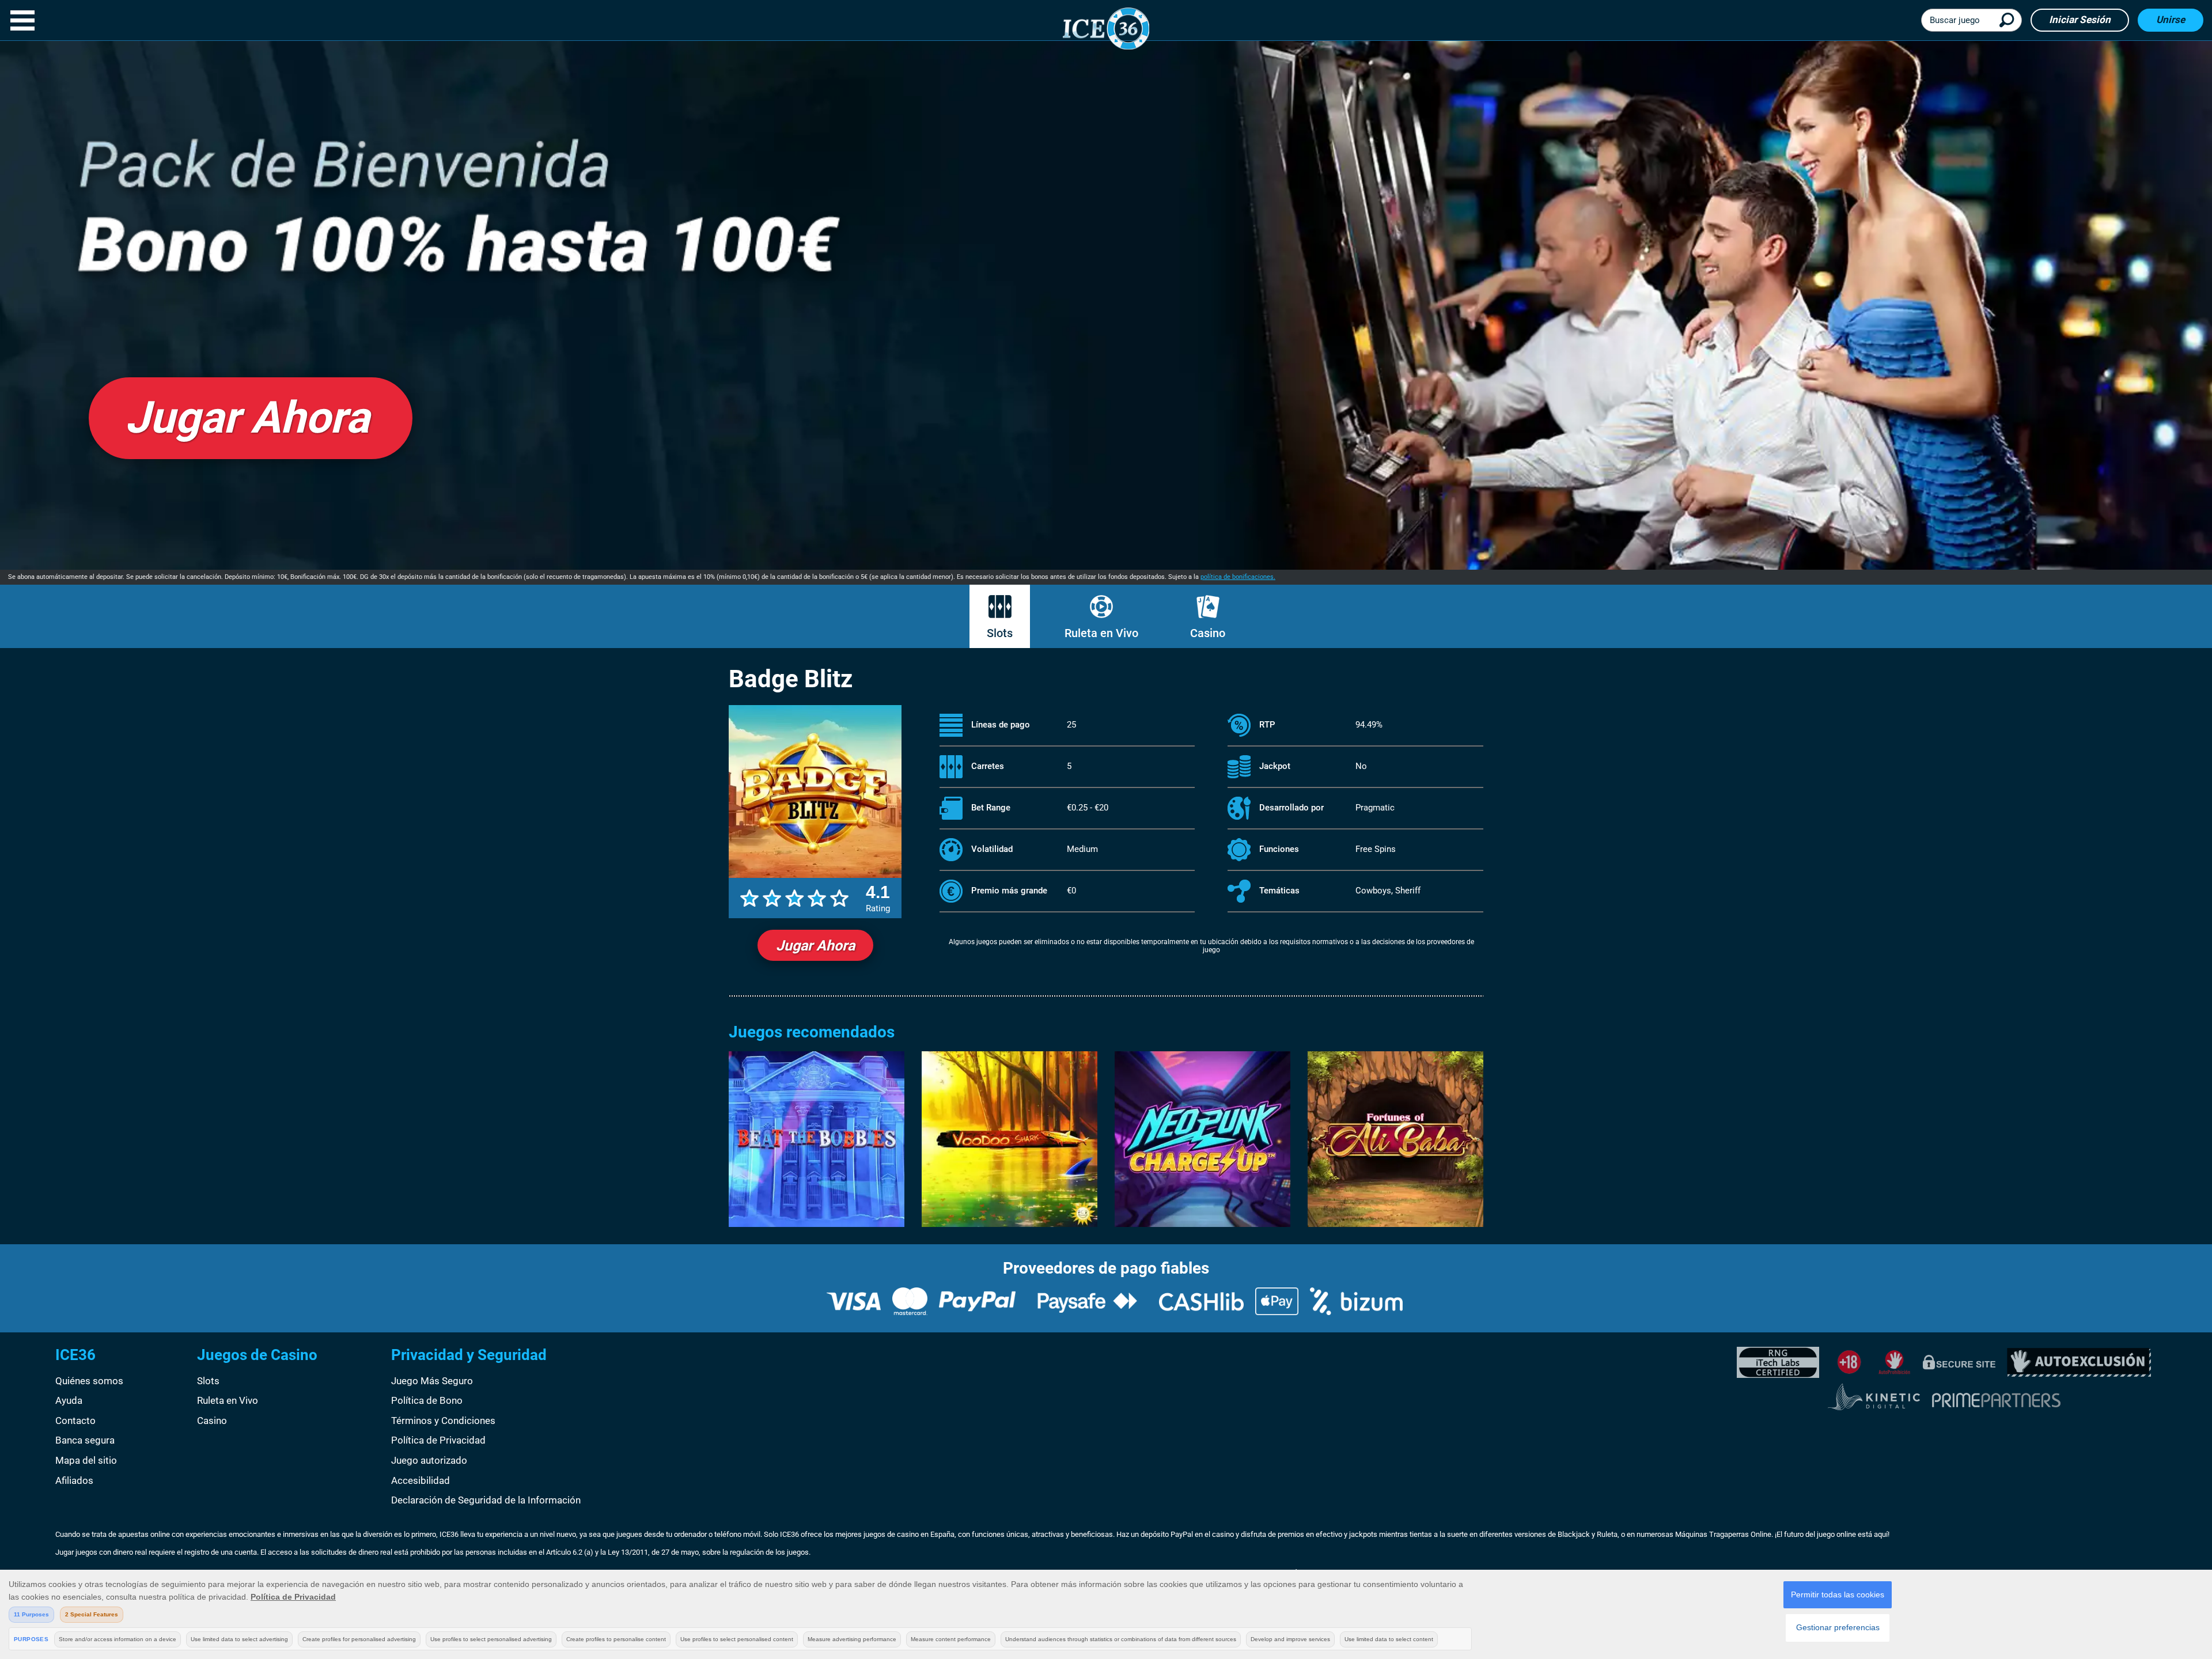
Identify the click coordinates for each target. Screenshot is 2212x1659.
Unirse (2171, 20)
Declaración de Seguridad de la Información (486, 1500)
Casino (1208, 633)
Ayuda (69, 1400)
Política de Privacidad (438, 1440)
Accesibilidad (421, 1480)
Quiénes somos (89, 1381)
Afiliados (74, 1480)
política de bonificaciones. (1238, 577)
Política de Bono (427, 1400)
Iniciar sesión (2080, 20)
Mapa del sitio (86, 1460)
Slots (1000, 633)
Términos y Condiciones (443, 1421)
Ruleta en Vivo (1101, 633)
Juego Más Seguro (432, 1381)
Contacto (75, 1421)
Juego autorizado (429, 1460)
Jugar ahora (815, 946)
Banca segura (85, 1440)
